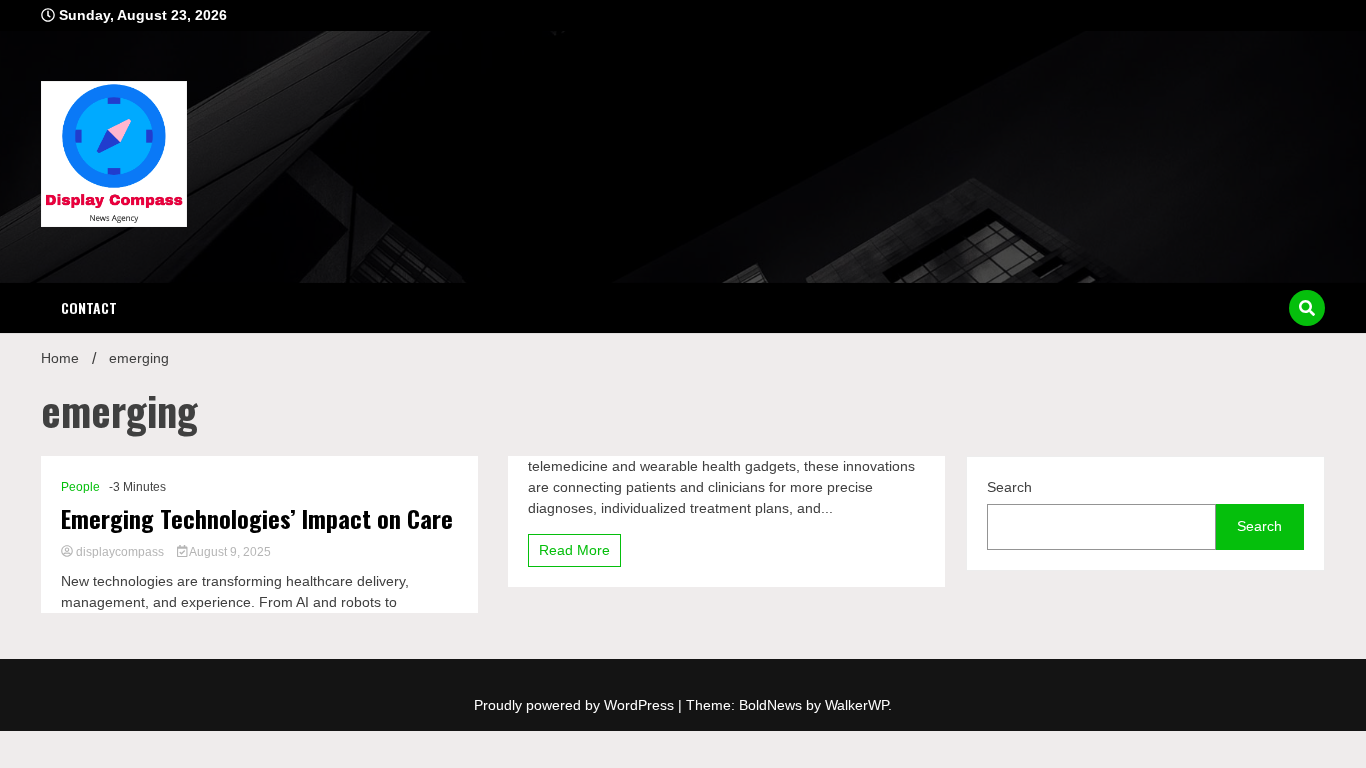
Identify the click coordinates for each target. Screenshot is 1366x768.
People (80, 487)
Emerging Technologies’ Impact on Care (257, 518)
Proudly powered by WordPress (576, 705)
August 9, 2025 (229, 552)
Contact (89, 307)
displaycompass (120, 552)
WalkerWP (856, 705)
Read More (574, 550)
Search (1009, 487)
